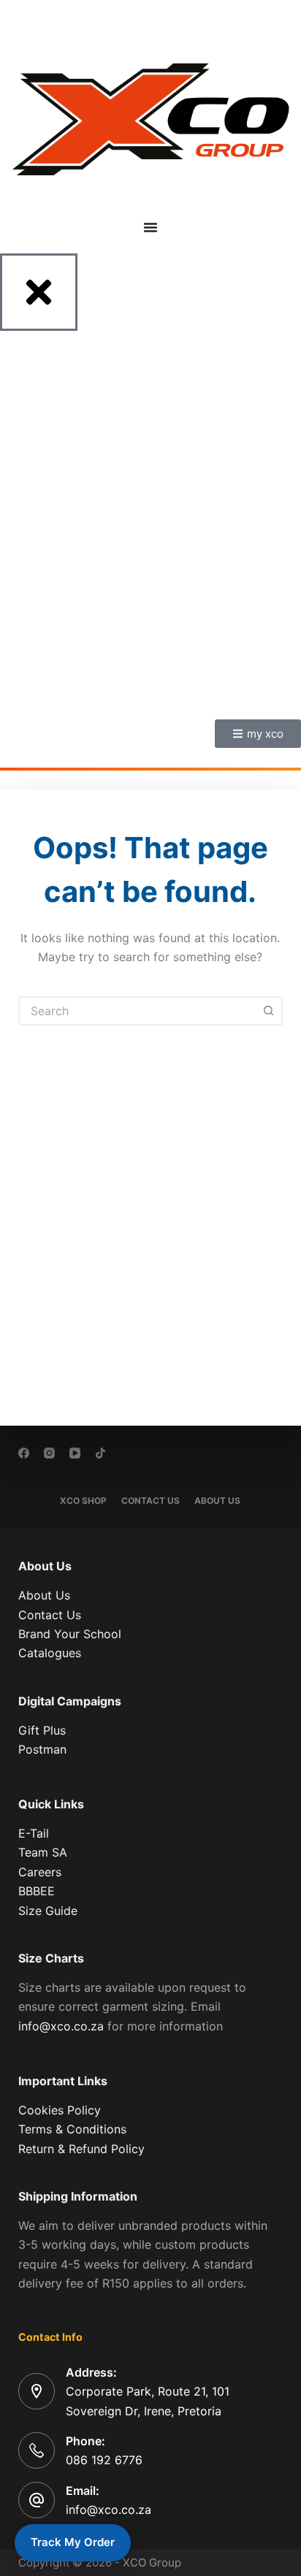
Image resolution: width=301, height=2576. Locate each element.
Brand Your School (70, 1634)
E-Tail (34, 1833)
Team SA (43, 1852)
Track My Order (73, 2542)
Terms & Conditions (72, 2129)
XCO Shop (83, 1501)
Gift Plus (42, 1730)
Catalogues (50, 1653)
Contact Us (150, 1501)
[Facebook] (24, 1453)
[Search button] (268, 1011)
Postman (42, 1749)
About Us (217, 1501)
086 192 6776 (104, 2460)
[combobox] (138, 1011)
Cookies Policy (60, 2110)
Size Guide (48, 1911)
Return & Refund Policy (81, 2149)
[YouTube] (75, 1453)
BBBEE (37, 1891)
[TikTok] (100, 1453)
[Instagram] (49, 1453)
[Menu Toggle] (150, 227)
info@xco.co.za (61, 2026)
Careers (40, 1872)
